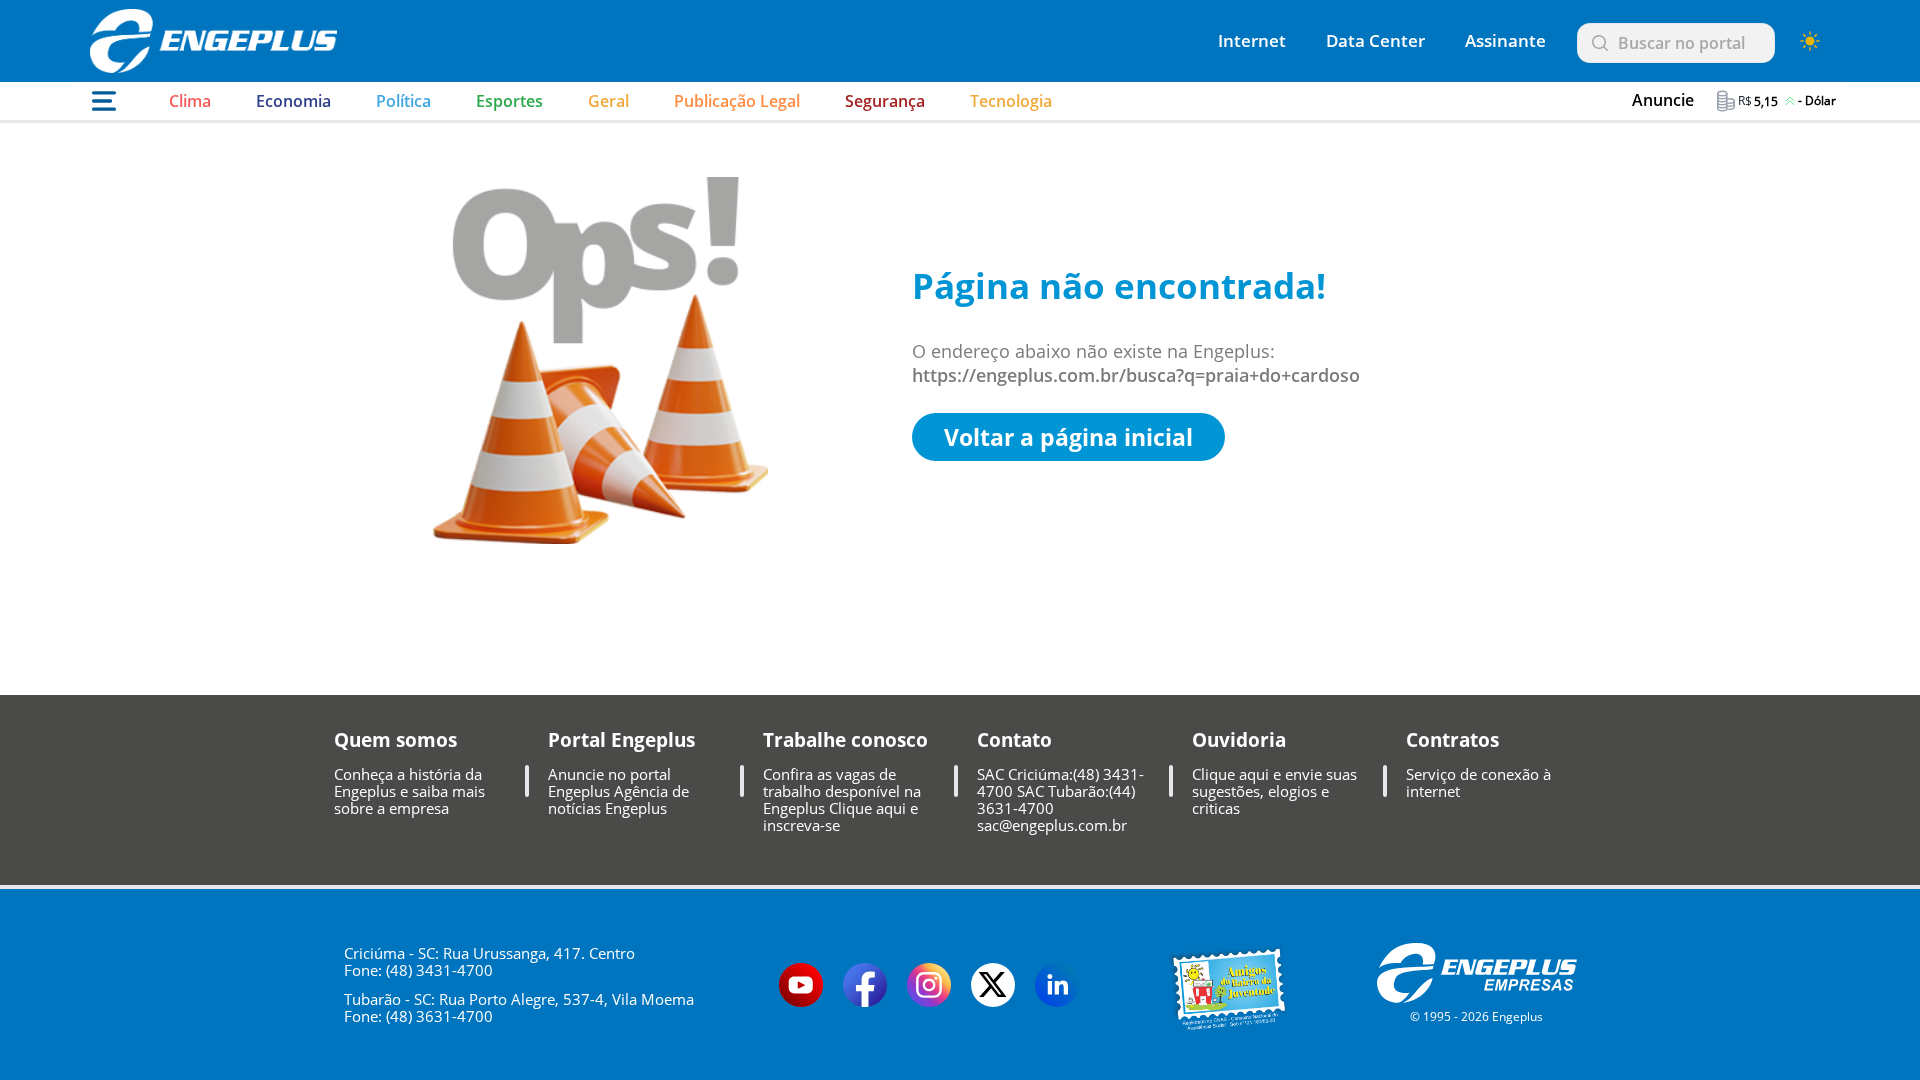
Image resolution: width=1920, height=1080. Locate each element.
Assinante (1505, 40)
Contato (1014, 740)
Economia (293, 101)
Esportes (509, 101)
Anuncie (1663, 100)
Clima (190, 101)
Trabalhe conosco (845, 740)
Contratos (1452, 740)
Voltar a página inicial (1068, 437)
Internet (1252, 40)
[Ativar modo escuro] (1810, 41)
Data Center (1375, 40)
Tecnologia (1011, 101)
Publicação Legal (737, 101)
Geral (608, 101)
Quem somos (395, 740)
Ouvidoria (1239, 740)
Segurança (885, 101)
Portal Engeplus (621, 740)
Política (403, 101)
